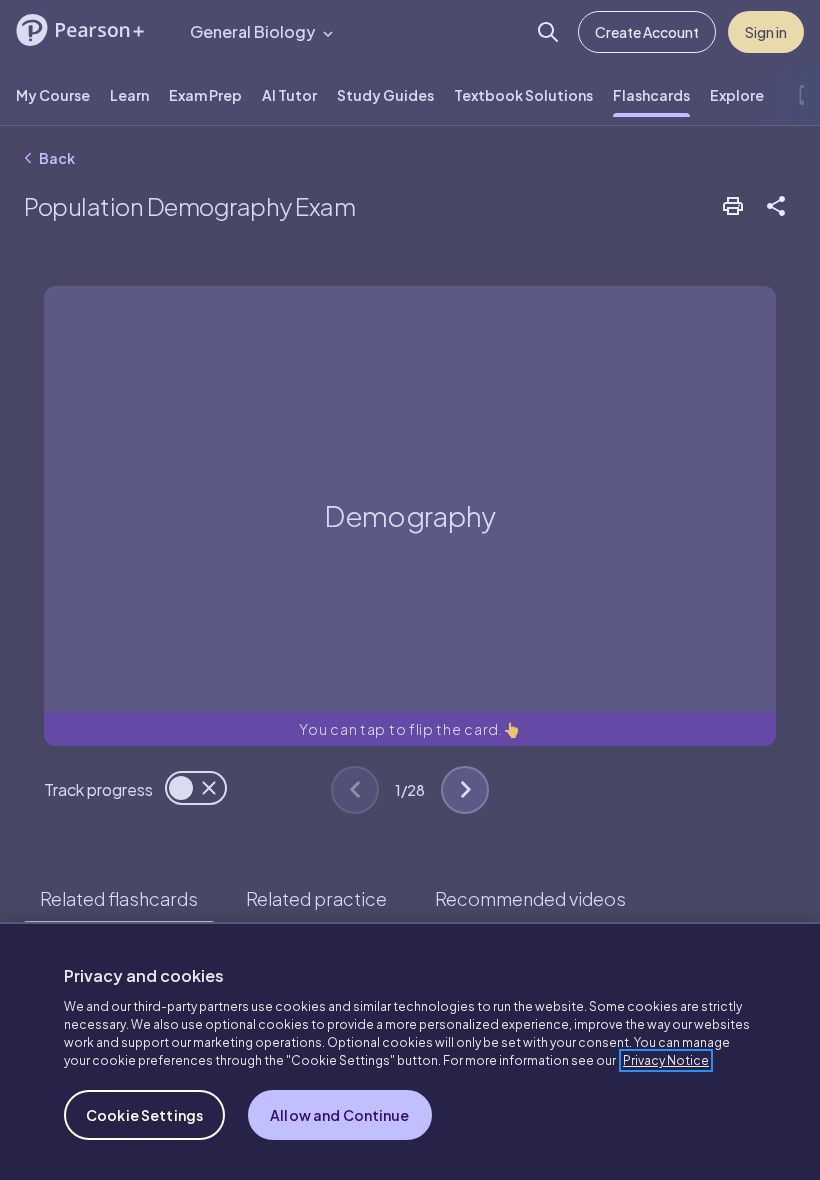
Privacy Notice (666, 1060)
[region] (410, 1051)
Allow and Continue (340, 1115)
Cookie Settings (144, 1115)
